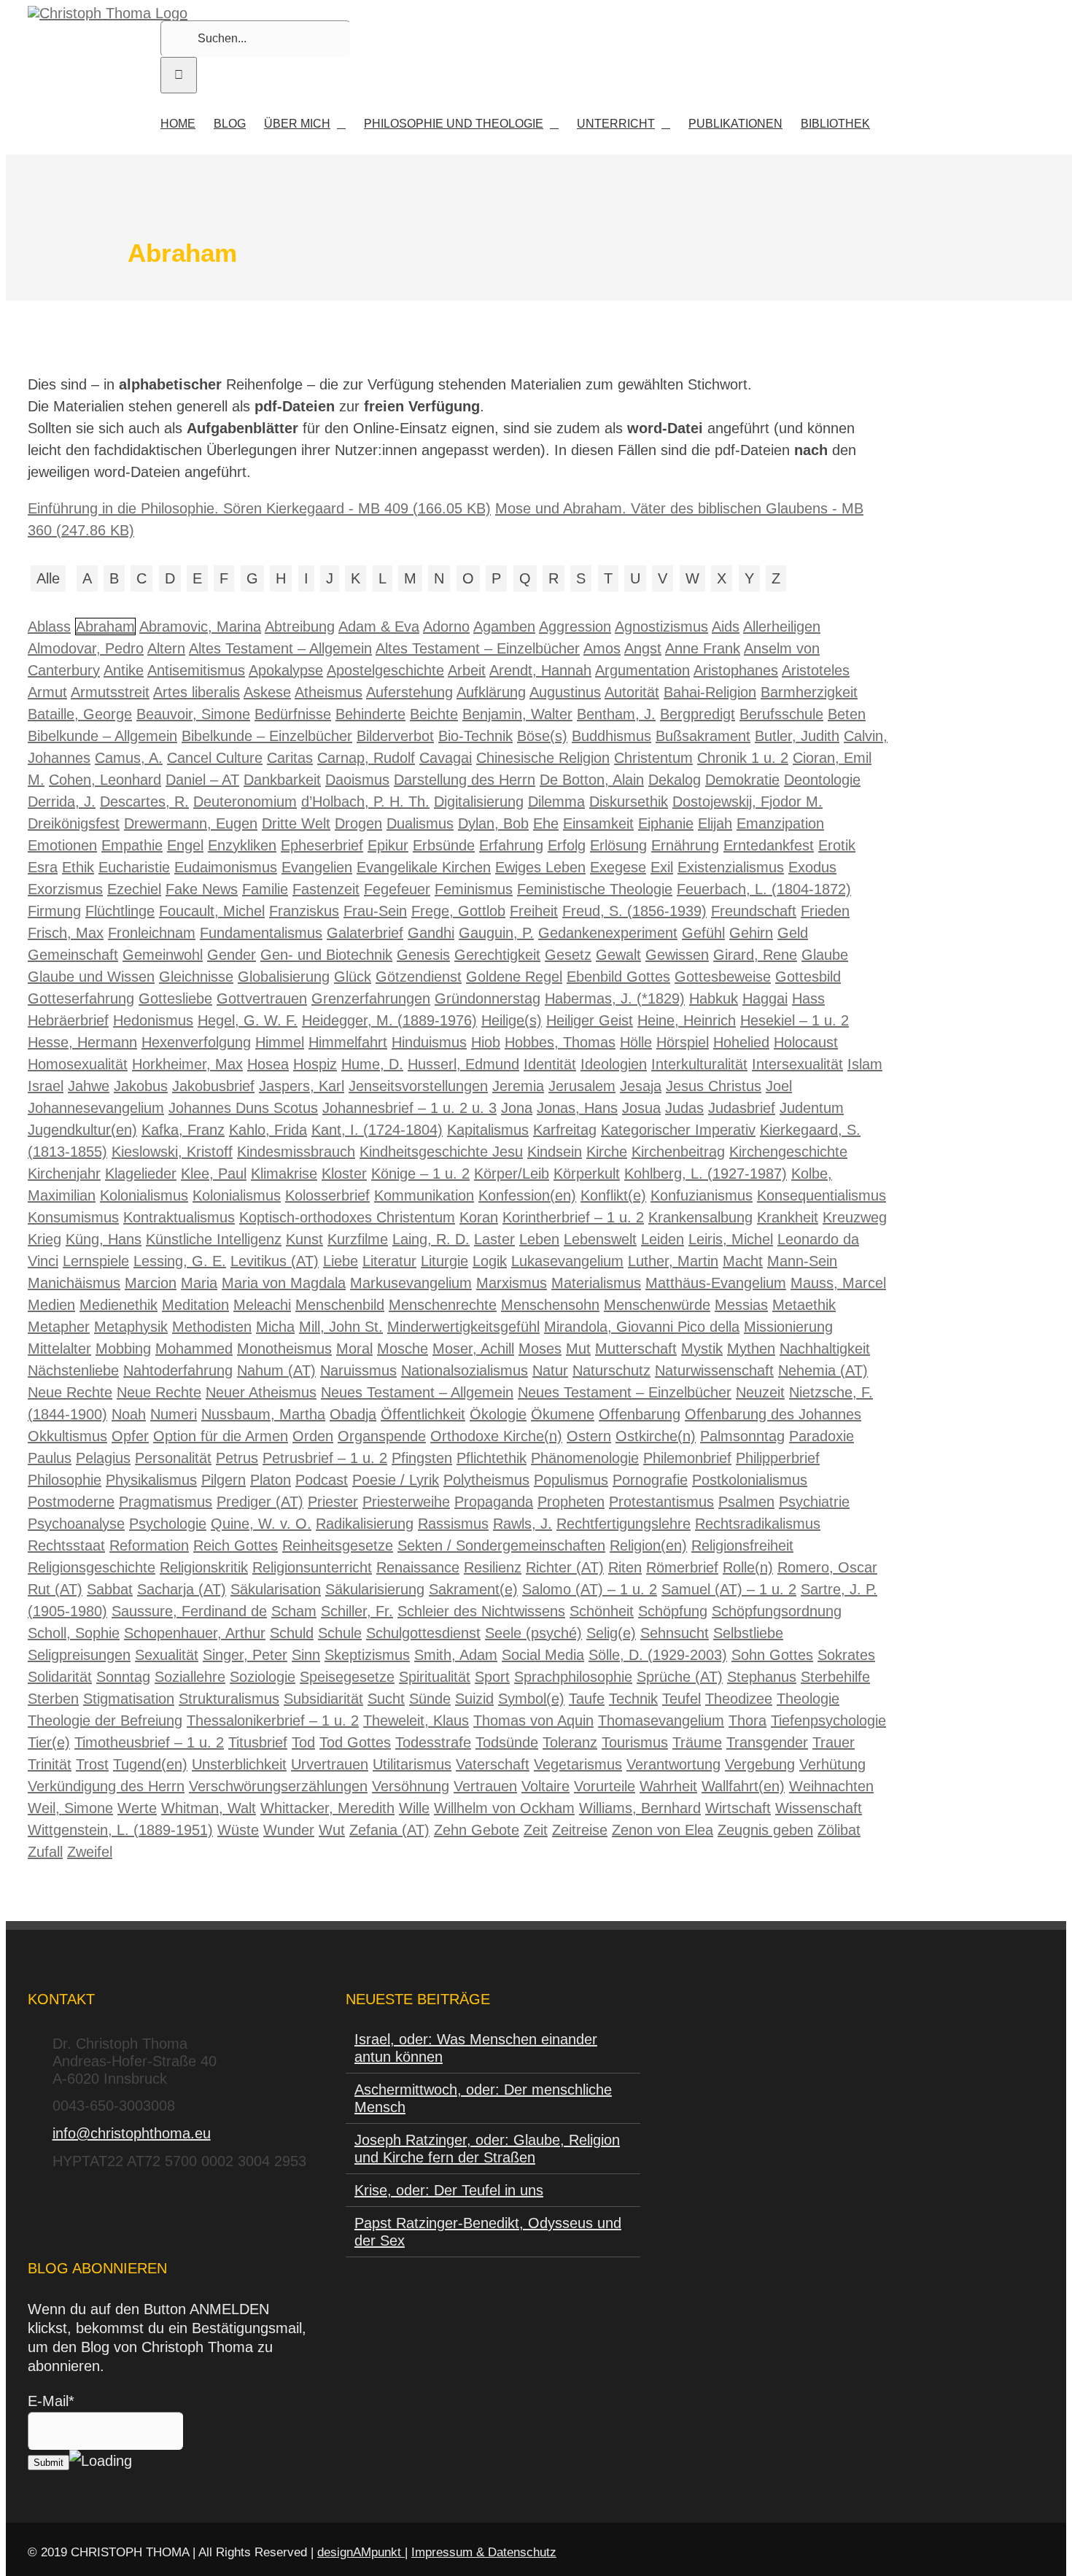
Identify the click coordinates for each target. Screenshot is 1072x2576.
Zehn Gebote (477, 1830)
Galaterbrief (365, 933)
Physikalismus (151, 1480)
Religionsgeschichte (92, 1567)
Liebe (341, 1261)
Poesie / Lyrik (396, 1480)
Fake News (202, 889)
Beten (847, 714)
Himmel (280, 1042)
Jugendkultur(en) (82, 1130)
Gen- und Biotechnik (326, 955)
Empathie (132, 845)
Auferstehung (409, 692)
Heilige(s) (512, 1020)
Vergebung (760, 1764)
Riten (625, 1567)
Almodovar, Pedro (86, 648)
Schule (340, 1633)
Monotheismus (284, 1349)
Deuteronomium (245, 802)
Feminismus (474, 889)
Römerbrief (682, 1567)
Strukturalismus (229, 1699)
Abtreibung (300, 626)
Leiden (663, 1239)
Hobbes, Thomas (560, 1042)
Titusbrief (258, 1742)
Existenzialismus (731, 867)
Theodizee (739, 1699)
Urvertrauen (330, 1764)
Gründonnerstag (488, 998)
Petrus (237, 1458)
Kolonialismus (144, 1195)
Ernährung (685, 845)
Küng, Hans (104, 1239)
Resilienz (493, 1567)
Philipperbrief (778, 1458)
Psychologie (168, 1524)
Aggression (575, 626)
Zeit (536, 1830)
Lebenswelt (600, 1239)
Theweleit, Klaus (416, 1720)
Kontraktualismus (179, 1217)
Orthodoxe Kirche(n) (496, 1436)
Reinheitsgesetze (338, 1545)
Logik (490, 1261)
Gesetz (568, 955)
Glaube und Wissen (91, 977)
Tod (303, 1742)
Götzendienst (419, 977)
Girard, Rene (755, 955)
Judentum (812, 1108)
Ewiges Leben (540, 867)
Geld (793, 933)
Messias (741, 1305)
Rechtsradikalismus (758, 1524)
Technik (633, 1699)
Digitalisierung (479, 802)
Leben (539, 1239)
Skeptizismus (367, 1655)
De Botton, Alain (592, 780)
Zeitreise (580, 1830)
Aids (726, 626)
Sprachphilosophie (573, 1677)
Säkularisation (276, 1589)
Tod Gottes (355, 1742)
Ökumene (563, 1414)
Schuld (292, 1633)
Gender (232, 955)
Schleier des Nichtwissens (481, 1611)
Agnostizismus (661, 626)
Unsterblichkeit (239, 1764)
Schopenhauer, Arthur (195, 1633)
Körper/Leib (512, 1173)
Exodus (812, 867)
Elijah (715, 823)
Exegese (618, 867)
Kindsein (555, 1152)
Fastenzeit (326, 889)
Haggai (765, 998)
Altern (166, 648)
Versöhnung (411, 1786)
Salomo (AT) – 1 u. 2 (590, 1589)
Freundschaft (754, 911)
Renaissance (418, 1567)
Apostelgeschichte (385, 670)
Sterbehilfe (835, 1677)
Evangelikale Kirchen (424, 867)
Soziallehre (190, 1677)
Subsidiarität (323, 1699)
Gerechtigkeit (497, 955)
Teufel (681, 1699)
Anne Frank (703, 648)
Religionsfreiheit (742, 1545)
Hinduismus (429, 1042)
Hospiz (315, 1064)
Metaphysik (131, 1327)
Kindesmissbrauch (296, 1152)
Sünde (430, 1699)
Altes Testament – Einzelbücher (478, 648)
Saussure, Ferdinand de (189, 1611)
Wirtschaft (738, 1808)
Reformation (149, 1545)
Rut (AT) (55, 1589)
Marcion (151, 1283)
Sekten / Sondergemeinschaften (501, 1545)
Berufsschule (781, 714)
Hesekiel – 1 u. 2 (795, 1020)
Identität (550, 1064)
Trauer (834, 1742)
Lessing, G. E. (180, 1261)
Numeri (174, 1414)
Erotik (837, 845)
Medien (51, 1305)
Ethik (78, 867)
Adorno (446, 626)
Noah (129, 1414)
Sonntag (123, 1677)
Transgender (767, 1742)
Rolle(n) (748, 1567)
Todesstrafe (433, 1742)
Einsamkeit (598, 823)
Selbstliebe (748, 1633)
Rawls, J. (523, 1524)
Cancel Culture (215, 758)
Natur (550, 1370)
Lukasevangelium (567, 1261)
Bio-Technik (475, 736)
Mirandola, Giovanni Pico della (642, 1327)
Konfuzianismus (702, 1195)
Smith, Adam (456, 1655)
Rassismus (453, 1524)
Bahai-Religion (710, 692)
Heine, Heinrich (687, 1020)
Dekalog (675, 780)
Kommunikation (424, 1195)
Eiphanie (666, 823)
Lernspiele (96, 1261)
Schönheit (602, 1611)
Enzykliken (242, 845)
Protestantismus (661, 1502)
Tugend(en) (150, 1764)
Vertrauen (485, 1786)
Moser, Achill (473, 1349)
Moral (354, 1349)
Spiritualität (435, 1677)
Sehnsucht (675, 1633)
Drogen (358, 823)
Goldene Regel (514, 977)
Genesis (423, 955)
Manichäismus (74, 1283)
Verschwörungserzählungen (278, 1786)
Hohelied (741, 1042)
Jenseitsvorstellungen (418, 1086)
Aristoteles (816, 670)
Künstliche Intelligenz (214, 1239)
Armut (47, 692)
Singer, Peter (245, 1655)
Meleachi (262, 1305)
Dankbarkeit (282, 780)
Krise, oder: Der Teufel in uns (449, 2190)
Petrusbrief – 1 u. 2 (325, 1458)
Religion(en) (648, 1545)
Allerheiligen (782, 626)
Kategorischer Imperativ (678, 1130)
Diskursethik (629, 802)
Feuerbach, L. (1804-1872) (764, 889)
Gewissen (677, 955)
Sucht (386, 1699)
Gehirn (751, 933)
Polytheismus (486, 1480)
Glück (353, 977)
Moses (540, 1349)
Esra (43, 867)
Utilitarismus (412, 1764)
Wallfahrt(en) (743, 1786)
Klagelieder (141, 1173)
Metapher (59, 1327)
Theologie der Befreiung (105, 1720)
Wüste (238, 1830)
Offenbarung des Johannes (773, 1414)
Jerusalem (582, 1086)
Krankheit (788, 1217)
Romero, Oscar (827, 1567)
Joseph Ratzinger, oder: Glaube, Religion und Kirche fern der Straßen (487, 2149)
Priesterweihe (406, 1502)
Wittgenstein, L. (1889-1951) (120, 1830)
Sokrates (846, 1655)
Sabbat (110, 1589)
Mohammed (194, 1349)
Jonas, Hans (577, 1108)
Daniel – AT (202, 780)
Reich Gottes (236, 1545)
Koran (479, 1217)
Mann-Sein (802, 1261)
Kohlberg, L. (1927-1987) (706, 1173)
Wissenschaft (819, 1808)
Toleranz (570, 1742)
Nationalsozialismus (465, 1370)
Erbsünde (444, 845)
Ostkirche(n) (656, 1436)
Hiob (486, 1042)
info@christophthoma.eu (132, 2133)
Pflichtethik (492, 1458)
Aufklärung (491, 692)
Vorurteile (605, 1786)
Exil (662, 867)
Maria (199, 1283)
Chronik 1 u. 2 (743, 758)
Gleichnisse (196, 977)
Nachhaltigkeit (825, 1349)
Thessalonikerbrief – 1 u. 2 (273, 1720)
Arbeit (467, 670)
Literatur (389, 1261)
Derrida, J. (62, 802)
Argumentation (642, 670)
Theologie (808, 1699)
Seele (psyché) (533, 1633)
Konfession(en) (527, 1195)
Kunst (304, 1239)
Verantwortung (673, 1764)
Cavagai (446, 758)
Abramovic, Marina (200, 626)
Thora (747, 1720)
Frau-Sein (375, 911)
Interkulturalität (699, 1064)
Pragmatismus (166, 1502)
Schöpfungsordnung (777, 1611)
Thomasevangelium (661, 1720)
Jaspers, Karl (302, 1086)
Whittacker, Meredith (327, 1808)
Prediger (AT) (260, 1502)
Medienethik (119, 1305)
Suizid (474, 1699)
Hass (808, 998)
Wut (332, 1830)
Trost (92, 1764)
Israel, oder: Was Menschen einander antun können (476, 2048)
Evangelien (317, 867)
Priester (333, 1502)
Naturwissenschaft (714, 1370)
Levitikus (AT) (275, 1261)
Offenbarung (640, 1414)
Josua (641, 1108)
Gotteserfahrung (81, 998)
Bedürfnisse (293, 714)
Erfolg (567, 845)
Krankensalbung (700, 1217)
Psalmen (746, 1502)
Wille (414, 1808)
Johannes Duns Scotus (243, 1108)
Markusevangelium (411, 1283)
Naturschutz (611, 1370)
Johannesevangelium (96, 1108)
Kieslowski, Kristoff (172, 1152)
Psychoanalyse (76, 1524)
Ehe (546, 823)
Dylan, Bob (493, 823)
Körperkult (587, 1173)
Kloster (344, 1173)
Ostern (589, 1436)
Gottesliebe (175, 998)
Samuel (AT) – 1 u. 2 (729, 1589)
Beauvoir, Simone (193, 714)
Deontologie (822, 780)
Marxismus (512, 1283)
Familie (265, 889)
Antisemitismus (196, 670)
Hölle (636, 1042)
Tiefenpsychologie (828, 1720)
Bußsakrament (703, 736)
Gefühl (703, 933)
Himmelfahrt (348, 1042)
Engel (185, 845)
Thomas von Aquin (533, 1720)
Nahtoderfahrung (178, 1370)
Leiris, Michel (731, 1239)
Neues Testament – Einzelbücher (625, 1392)
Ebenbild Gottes (618, 977)
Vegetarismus (578, 1764)
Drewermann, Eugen (191, 823)
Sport (492, 1677)
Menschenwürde (657, 1305)
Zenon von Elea (663, 1830)
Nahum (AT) (276, 1370)
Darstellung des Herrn (465, 780)
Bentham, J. (616, 714)
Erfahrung (511, 845)
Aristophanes (736, 670)
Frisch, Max (66, 933)
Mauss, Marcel (838, 1283)
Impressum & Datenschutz (484, 2552)
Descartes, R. (144, 802)
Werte (137, 1808)
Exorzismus (65, 889)
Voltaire (545, 1786)
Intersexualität (797, 1064)
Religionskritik (204, 1567)
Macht (743, 1261)
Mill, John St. (341, 1327)
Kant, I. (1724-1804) (377, 1130)
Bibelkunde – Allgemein (102, 736)
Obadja (353, 1414)
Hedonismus (153, 1020)
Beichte (434, 714)
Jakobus (141, 1086)
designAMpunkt (361, 2552)
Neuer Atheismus (261, 1392)
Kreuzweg (855, 1217)
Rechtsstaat (66, 1545)
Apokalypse (286, 670)
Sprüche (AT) (680, 1677)
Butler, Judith (797, 736)
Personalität (173, 1458)
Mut (578, 1349)
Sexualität (167, 1655)
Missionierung (788, 1327)
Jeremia (518, 1086)
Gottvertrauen (262, 998)
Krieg (44, 1239)
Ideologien (614, 1064)
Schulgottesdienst (423, 1633)
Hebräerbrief (68, 1020)
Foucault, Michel (212, 911)
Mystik (702, 1349)
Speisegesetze (347, 1677)
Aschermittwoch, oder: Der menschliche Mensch (483, 2098)
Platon (271, 1480)
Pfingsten (422, 1458)
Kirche (607, 1152)
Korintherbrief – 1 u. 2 (573, 1217)
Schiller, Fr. (357, 1611)
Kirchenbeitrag (678, 1152)
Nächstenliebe (73, 1370)
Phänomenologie (585, 1458)
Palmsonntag (742, 1436)
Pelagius (103, 1458)
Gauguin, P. (496, 933)
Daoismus (357, 780)
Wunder (289, 1830)
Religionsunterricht (312, 1567)
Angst (643, 648)
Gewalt (618, 955)
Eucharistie (134, 867)
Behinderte (370, 714)
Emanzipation (780, 823)
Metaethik (804, 1305)
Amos (602, 648)
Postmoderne (71, 1502)
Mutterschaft (636, 1349)
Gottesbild (808, 977)
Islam (865, 1064)
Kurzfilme (358, 1239)
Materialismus (596, 1283)
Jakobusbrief (213, 1086)
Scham (294, 1611)
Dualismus (420, 823)
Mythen (751, 1349)
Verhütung (832, 1764)
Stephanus (762, 1677)
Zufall (45, 1852)
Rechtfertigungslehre (624, 1524)
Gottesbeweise (723, 977)
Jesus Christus (714, 1086)
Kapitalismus (488, 1130)
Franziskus (304, 911)
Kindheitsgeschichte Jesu (441, 1152)
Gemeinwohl (163, 955)
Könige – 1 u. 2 (420, 1173)
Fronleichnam (152, 933)
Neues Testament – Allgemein (417, 1392)
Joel (779, 1086)
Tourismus (635, 1742)
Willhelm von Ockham (504, 1808)
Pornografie (650, 1480)
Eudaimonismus (226, 867)
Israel (46, 1086)
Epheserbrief (322, 845)
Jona (517, 1108)
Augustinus (565, 692)
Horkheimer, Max (187, 1064)
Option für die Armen (221, 1436)
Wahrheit (668, 1786)
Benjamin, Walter (517, 714)
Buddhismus (611, 736)
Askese (267, 692)
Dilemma (556, 802)
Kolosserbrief (327, 1195)
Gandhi (431, 933)
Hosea (268, 1064)
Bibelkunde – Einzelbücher (267, 736)
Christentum (653, 758)
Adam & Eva (379, 626)
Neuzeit (760, 1392)
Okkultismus (67, 1436)
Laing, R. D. (431, 1239)
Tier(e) (49, 1742)
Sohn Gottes (772, 1655)
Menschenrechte (443, 1305)
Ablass (49, 626)
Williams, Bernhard (640, 1808)
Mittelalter (59, 1349)
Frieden (825, 911)
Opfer (130, 1436)
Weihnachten (831, 1786)
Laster (494, 1239)
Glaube (825, 955)
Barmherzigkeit (809, 692)
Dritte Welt (296, 823)
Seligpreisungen (79, 1655)
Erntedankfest (769, 845)
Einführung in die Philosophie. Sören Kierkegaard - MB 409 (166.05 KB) (259, 508)
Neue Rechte (70, 1392)
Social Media (543, 1655)
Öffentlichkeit (423, 1414)
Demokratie (742, 780)
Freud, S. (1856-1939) (634, 911)
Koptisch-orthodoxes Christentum (347, 1217)
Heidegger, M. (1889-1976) (389, 1020)
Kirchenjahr (64, 1173)
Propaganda (494, 1502)
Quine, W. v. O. (261, 1524)
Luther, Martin (673, 1261)
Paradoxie (822, 1436)
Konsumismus (73, 1217)
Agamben (504, 626)
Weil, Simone (70, 1808)
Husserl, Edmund (463, 1064)
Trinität (50, 1764)
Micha (275, 1327)
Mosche (403, 1349)
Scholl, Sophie (74, 1633)
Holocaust (806, 1042)
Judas (684, 1108)
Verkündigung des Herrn (106, 1786)
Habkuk (714, 998)
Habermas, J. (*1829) (615, 998)
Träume (697, 1742)
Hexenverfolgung (196, 1042)
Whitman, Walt (209, 1808)
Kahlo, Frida (268, 1130)
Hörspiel (683, 1042)
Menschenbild (340, 1305)
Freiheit (534, 911)
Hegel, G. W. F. (248, 1020)
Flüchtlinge (120, 911)
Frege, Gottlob (458, 911)
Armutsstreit (110, 692)
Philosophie (65, 1480)
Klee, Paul (214, 1173)
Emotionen (62, 845)
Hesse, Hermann (82, 1042)
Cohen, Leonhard (105, 780)
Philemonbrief (687, 1458)
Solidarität (60, 1677)
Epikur (388, 845)
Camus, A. (129, 758)
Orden (313, 1436)
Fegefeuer (397, 889)
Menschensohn (550, 1305)
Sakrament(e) (473, 1589)
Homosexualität (78, 1064)
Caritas (290, 758)
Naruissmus (358, 1370)
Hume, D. (372, 1064)
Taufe (587, 1699)
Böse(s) (542, 736)
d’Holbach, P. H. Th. (365, 802)
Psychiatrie (814, 1502)
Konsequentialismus (822, 1195)
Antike (124, 670)
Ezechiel (134, 889)
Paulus (50, 1458)
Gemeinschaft (73, 955)
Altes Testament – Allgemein (280, 648)
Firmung (54, 911)
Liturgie (444, 1261)
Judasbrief (742, 1108)
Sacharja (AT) (182, 1589)
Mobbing (123, 1349)
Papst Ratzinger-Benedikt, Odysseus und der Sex (488, 2232)
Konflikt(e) (613, 1195)
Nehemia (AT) (823, 1370)
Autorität (632, 692)
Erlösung (618, 845)
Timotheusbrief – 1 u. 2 (149, 1742)
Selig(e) (611, 1633)
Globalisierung (284, 977)
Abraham (105, 626)
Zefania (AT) (389, 1830)
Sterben (53, 1699)
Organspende (382, 1436)
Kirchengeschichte (788, 1152)
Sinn (306, 1655)
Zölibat (839, 1830)
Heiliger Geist (590, 1020)
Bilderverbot (395, 736)
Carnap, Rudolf (366, 758)
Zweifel (90, 1852)
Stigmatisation (129, 1699)
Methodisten (212, 1327)
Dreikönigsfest (74, 823)
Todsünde (507, 1742)
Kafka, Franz (183, 1130)
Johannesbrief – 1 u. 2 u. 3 (409, 1108)
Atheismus (329, 692)
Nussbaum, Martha (263, 1414)
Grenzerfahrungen (371, 998)
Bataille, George (80, 714)
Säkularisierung (375, 1589)
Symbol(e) (531, 1699)
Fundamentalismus (261, 933)
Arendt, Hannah (540, 670)
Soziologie (263, 1677)
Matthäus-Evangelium (716, 1283)
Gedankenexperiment (608, 933)
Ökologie (498, 1414)
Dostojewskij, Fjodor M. (747, 802)
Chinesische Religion (543, 758)
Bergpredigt (698, 714)
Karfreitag (565, 1130)
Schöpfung (673, 1611)
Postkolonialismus (750, 1480)
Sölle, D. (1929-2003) (658, 1655)
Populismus (571, 1480)
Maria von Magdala (284, 1283)
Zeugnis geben (765, 1830)
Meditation (195, 1305)
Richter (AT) (565, 1567)
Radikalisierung (365, 1524)
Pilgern (224, 1480)
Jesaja (641, 1086)
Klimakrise (284, 1173)
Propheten (571, 1502)
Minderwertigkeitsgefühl (463, 1327)
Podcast (322, 1480)
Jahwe (89, 1086)
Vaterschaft (493, 1764)
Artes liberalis (197, 692)
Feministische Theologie (595, 889)
